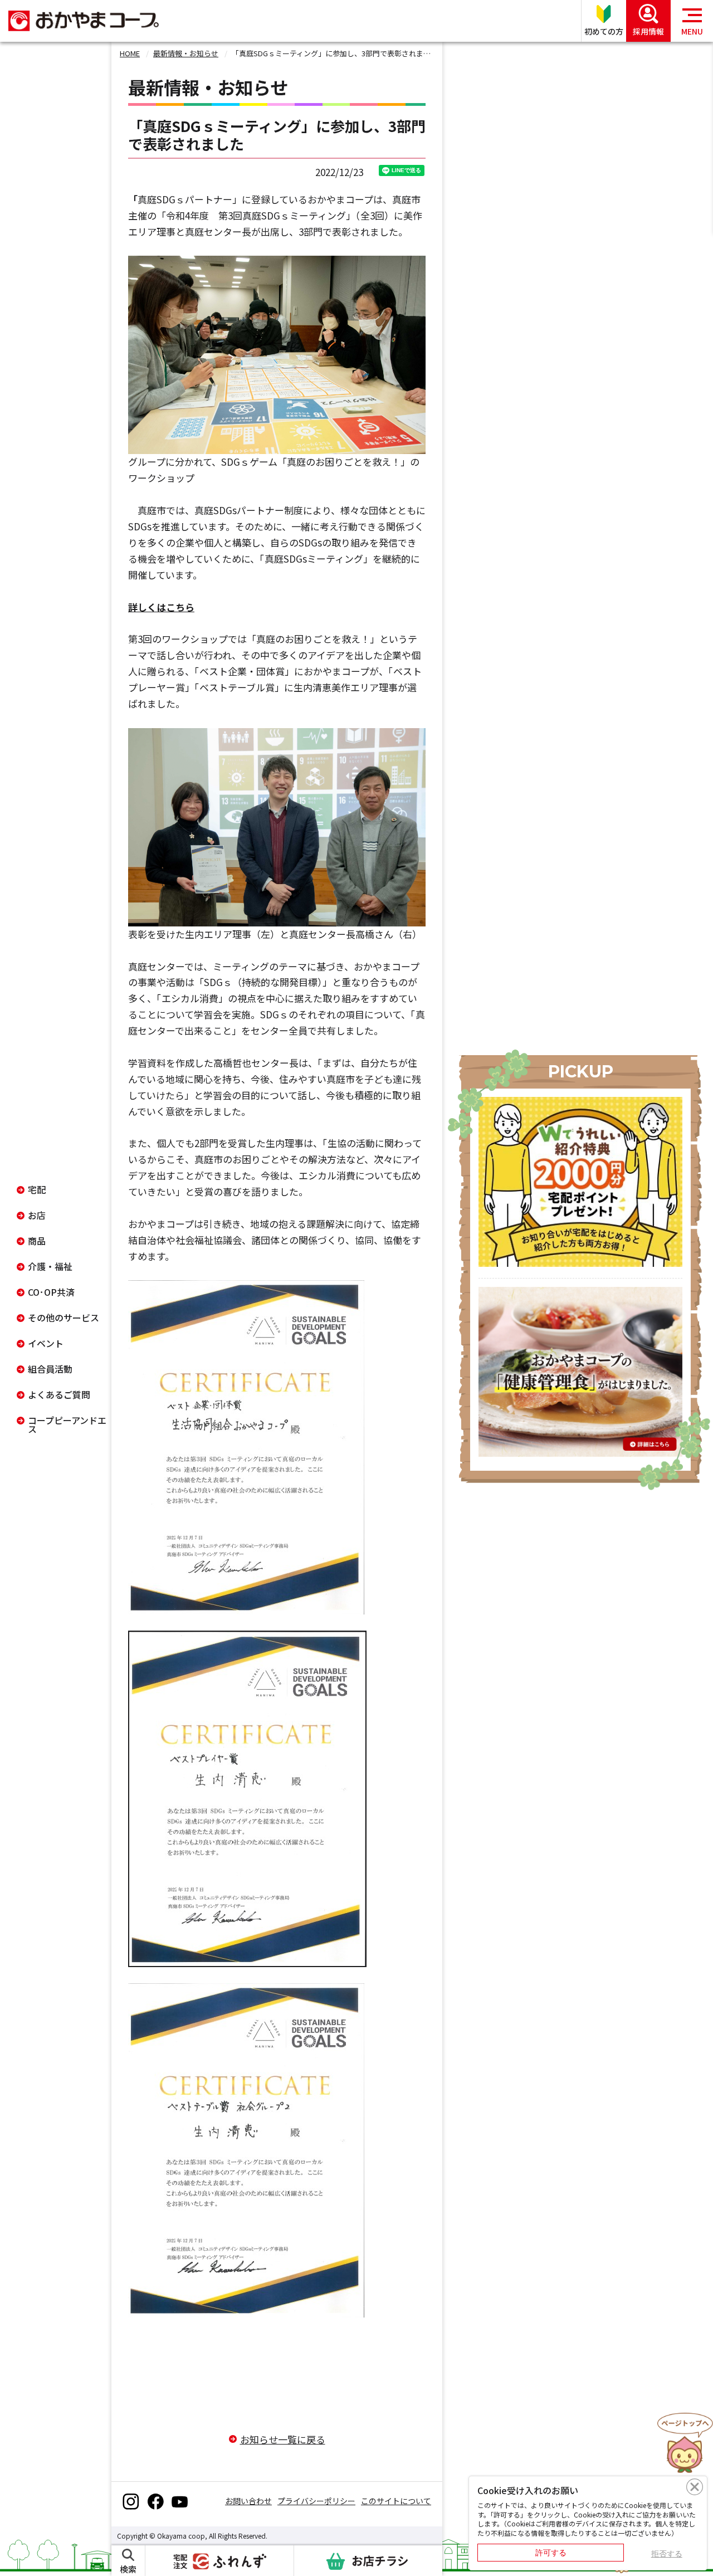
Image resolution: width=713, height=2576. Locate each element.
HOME (130, 53)
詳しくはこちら (161, 607)
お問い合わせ (248, 2501)
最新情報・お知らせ (186, 53)
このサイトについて (396, 2501)
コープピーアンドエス (67, 1424)
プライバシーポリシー (316, 2501)
